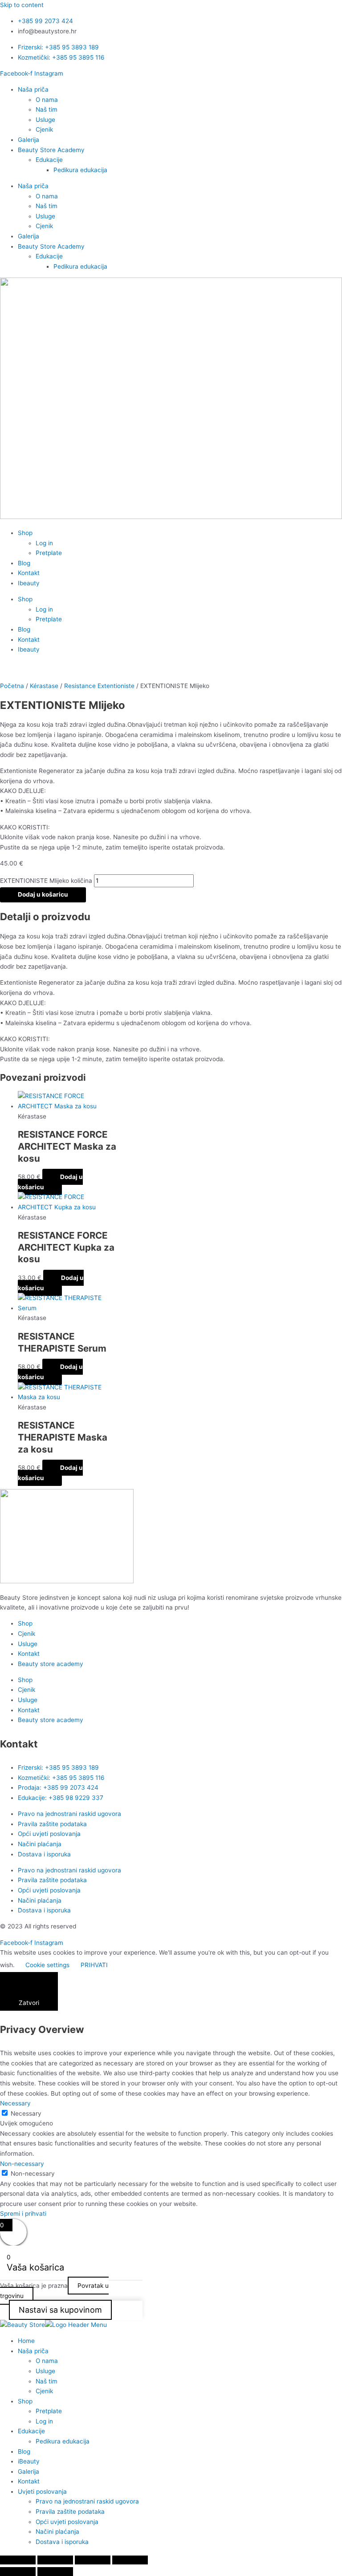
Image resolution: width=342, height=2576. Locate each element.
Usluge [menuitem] (45, 2371)
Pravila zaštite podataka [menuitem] (70, 2512)
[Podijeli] (93, 2560)
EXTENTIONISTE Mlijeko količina (46, 881)
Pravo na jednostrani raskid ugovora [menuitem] (87, 2501)
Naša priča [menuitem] (33, 2351)
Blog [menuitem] (24, 2451)
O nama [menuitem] (47, 2361)
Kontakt (29, 573)
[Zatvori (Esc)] (130, 2560)
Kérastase (44, 686)
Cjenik (44, 129)
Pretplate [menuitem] (49, 2411)
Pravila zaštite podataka (52, 1824)
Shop (25, 533)
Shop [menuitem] (25, 2401)
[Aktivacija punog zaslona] (55, 2560)
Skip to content (22, 5)
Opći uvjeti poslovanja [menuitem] (67, 2522)
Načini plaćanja (40, 1844)
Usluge (45, 120)
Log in (44, 543)
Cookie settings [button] (47, 1965)
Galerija (28, 140)
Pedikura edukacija (80, 170)
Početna (12, 686)
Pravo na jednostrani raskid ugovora (69, 1814)
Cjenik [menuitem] (44, 2391)
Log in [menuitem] (44, 2421)
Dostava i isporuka (44, 1854)
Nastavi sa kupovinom (60, 2310)
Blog (24, 563)
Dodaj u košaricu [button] (50, 1182)
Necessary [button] (15, 2103)
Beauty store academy (51, 1664)
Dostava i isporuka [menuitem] (62, 2542)
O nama (47, 100)
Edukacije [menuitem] (31, 2431)
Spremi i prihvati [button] (23, 2214)
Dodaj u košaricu (43, 894)
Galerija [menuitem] (28, 2471)
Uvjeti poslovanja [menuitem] (42, 2491)
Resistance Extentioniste (99, 686)
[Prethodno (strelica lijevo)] (18, 2572)
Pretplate (49, 553)
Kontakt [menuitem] (29, 2481)
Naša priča (33, 89)
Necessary (26, 2113)
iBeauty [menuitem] (29, 2461)
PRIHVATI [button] (94, 1965)
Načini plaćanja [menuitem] (57, 2532)
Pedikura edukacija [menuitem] (63, 2441)
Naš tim (47, 109)
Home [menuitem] (26, 2341)
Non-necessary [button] (22, 2164)
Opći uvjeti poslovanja (49, 1834)
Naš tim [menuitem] (47, 2381)
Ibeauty (29, 583)
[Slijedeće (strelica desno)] (55, 2572)
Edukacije (49, 160)
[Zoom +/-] (18, 2560)
